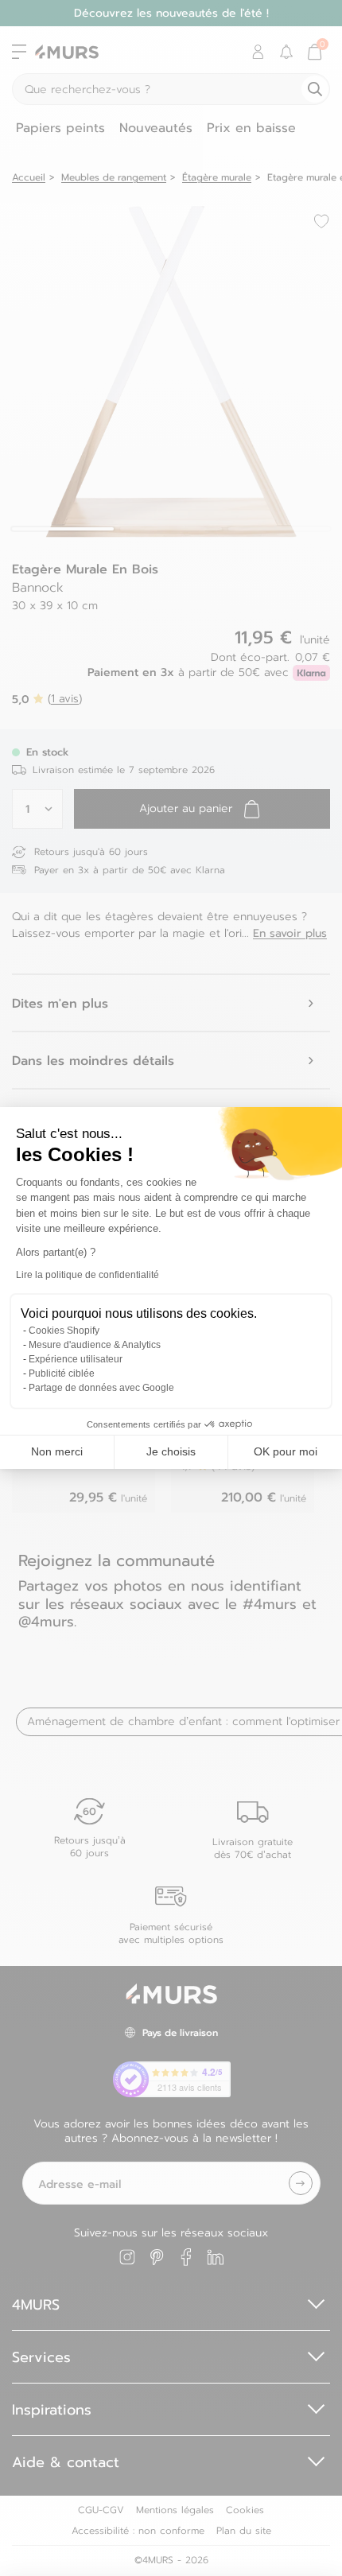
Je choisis (171, 1451)
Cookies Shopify (64, 1331)
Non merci (57, 1451)
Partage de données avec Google (101, 1388)
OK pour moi (286, 1451)
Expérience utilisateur (76, 1359)
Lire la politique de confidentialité (87, 1275)
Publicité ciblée (62, 1373)
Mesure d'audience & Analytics (95, 1345)
